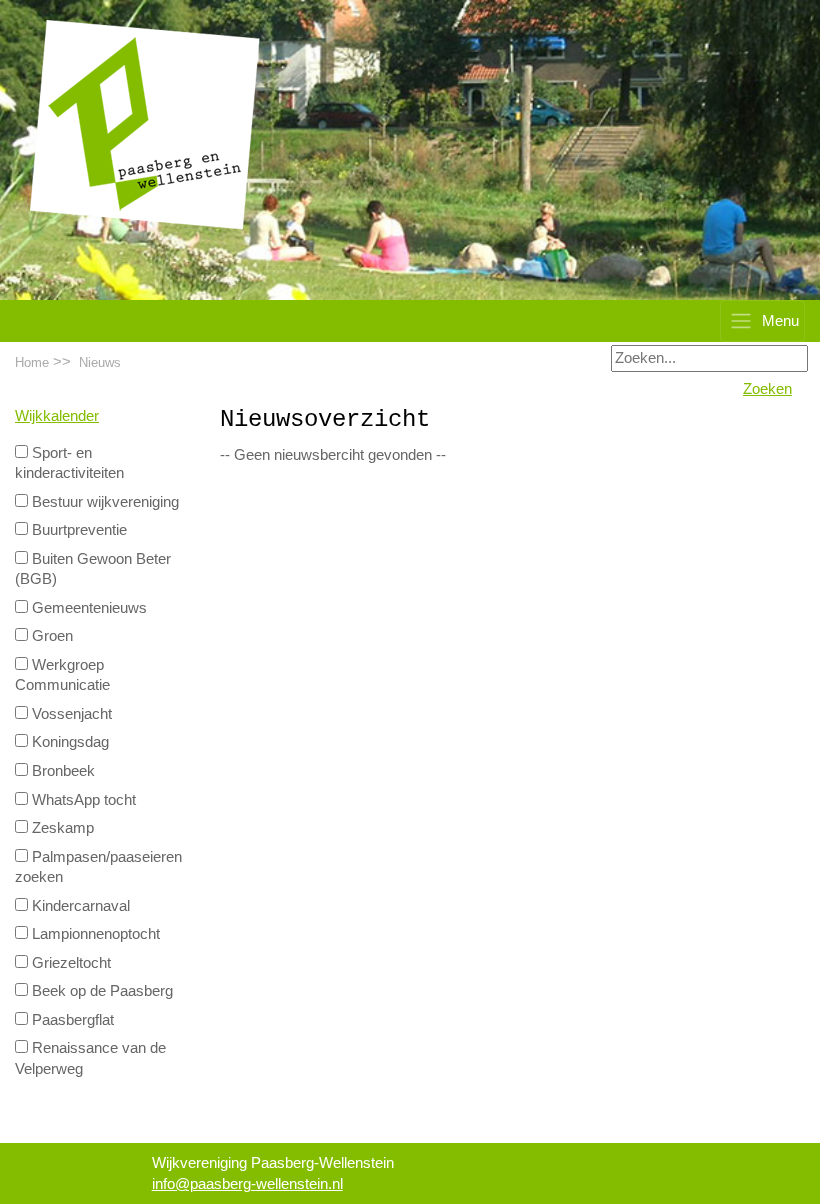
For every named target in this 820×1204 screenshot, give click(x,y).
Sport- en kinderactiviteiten (69, 463)
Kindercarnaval (79, 906)
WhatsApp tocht (82, 800)
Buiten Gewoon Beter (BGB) (93, 569)
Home (32, 362)
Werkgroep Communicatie (62, 675)
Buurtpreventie (77, 530)
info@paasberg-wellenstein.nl (247, 1184)
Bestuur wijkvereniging (103, 502)
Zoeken (767, 389)
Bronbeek (61, 771)
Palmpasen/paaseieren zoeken (98, 867)
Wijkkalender (57, 416)
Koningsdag (68, 742)
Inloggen (725, 1163)
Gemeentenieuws (87, 608)
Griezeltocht (69, 963)
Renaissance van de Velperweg (90, 1058)
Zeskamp (61, 828)
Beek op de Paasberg (100, 991)
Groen (50, 636)
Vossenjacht (70, 714)
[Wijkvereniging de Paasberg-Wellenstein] (145, 124)
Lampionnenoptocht (94, 934)
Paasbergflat (71, 1020)
